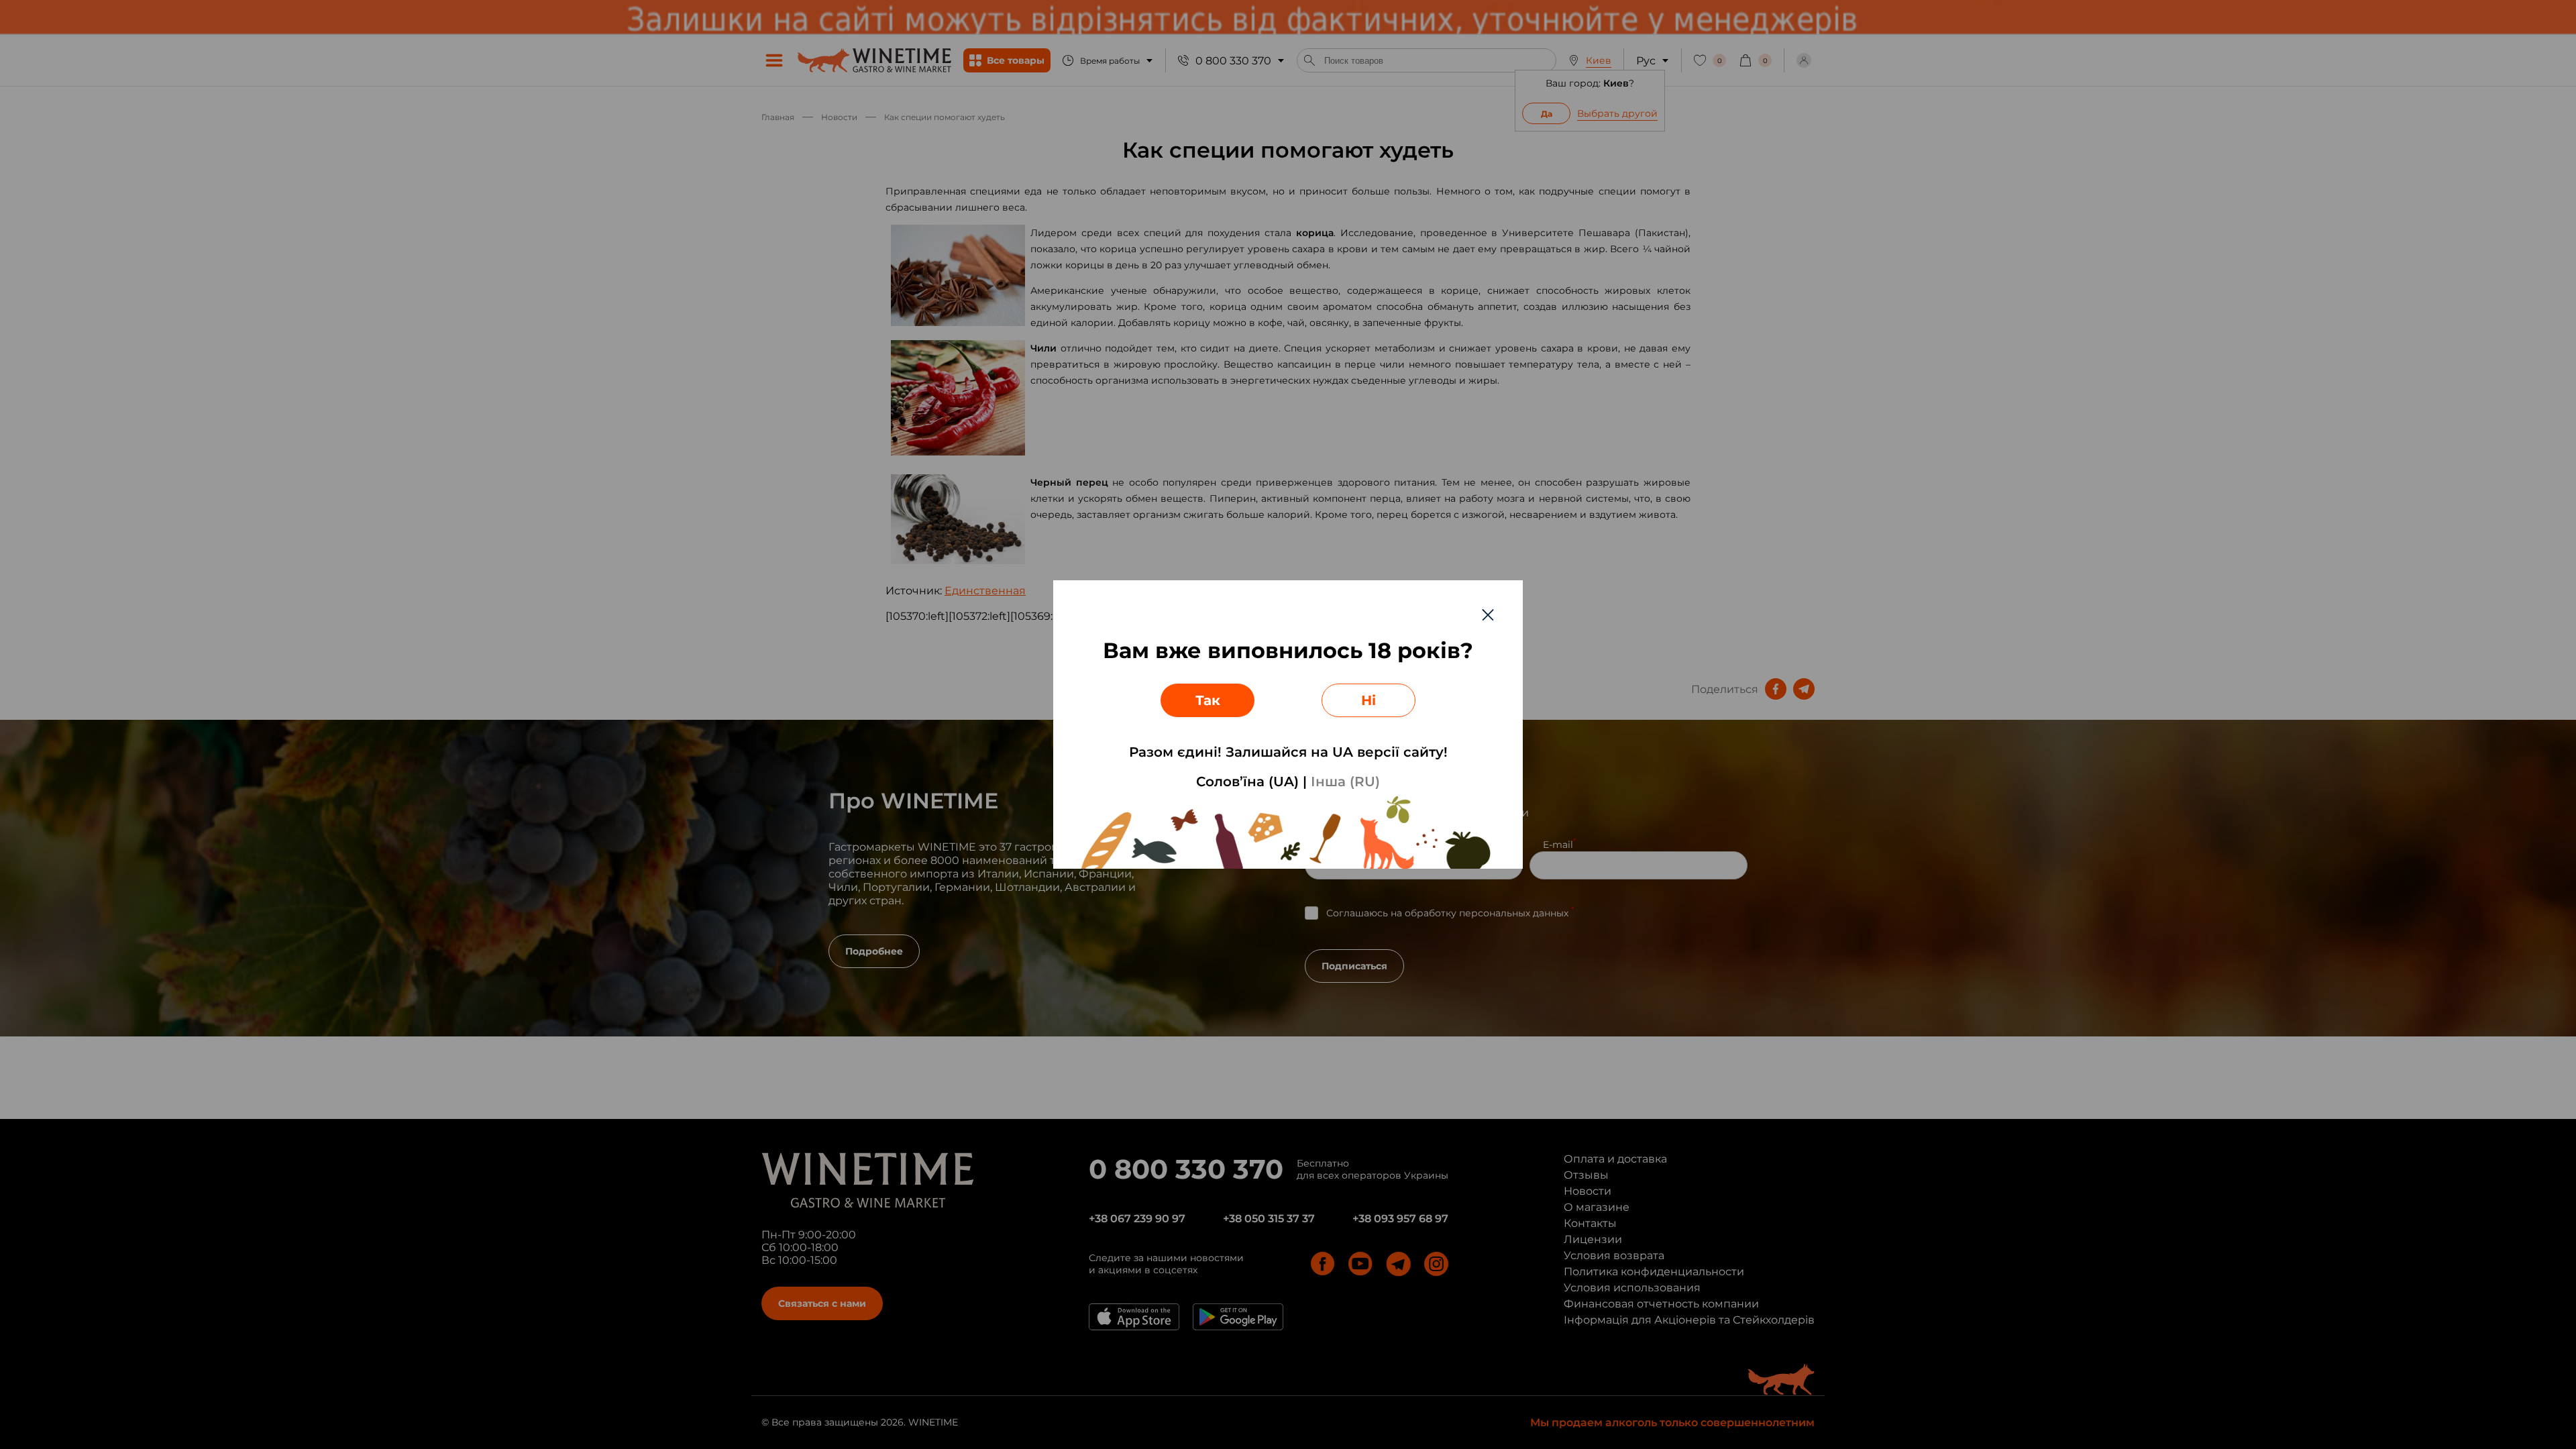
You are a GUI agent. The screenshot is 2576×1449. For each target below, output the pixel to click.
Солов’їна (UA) (1247, 782)
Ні (1368, 700)
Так (1208, 700)
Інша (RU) (1345, 782)
